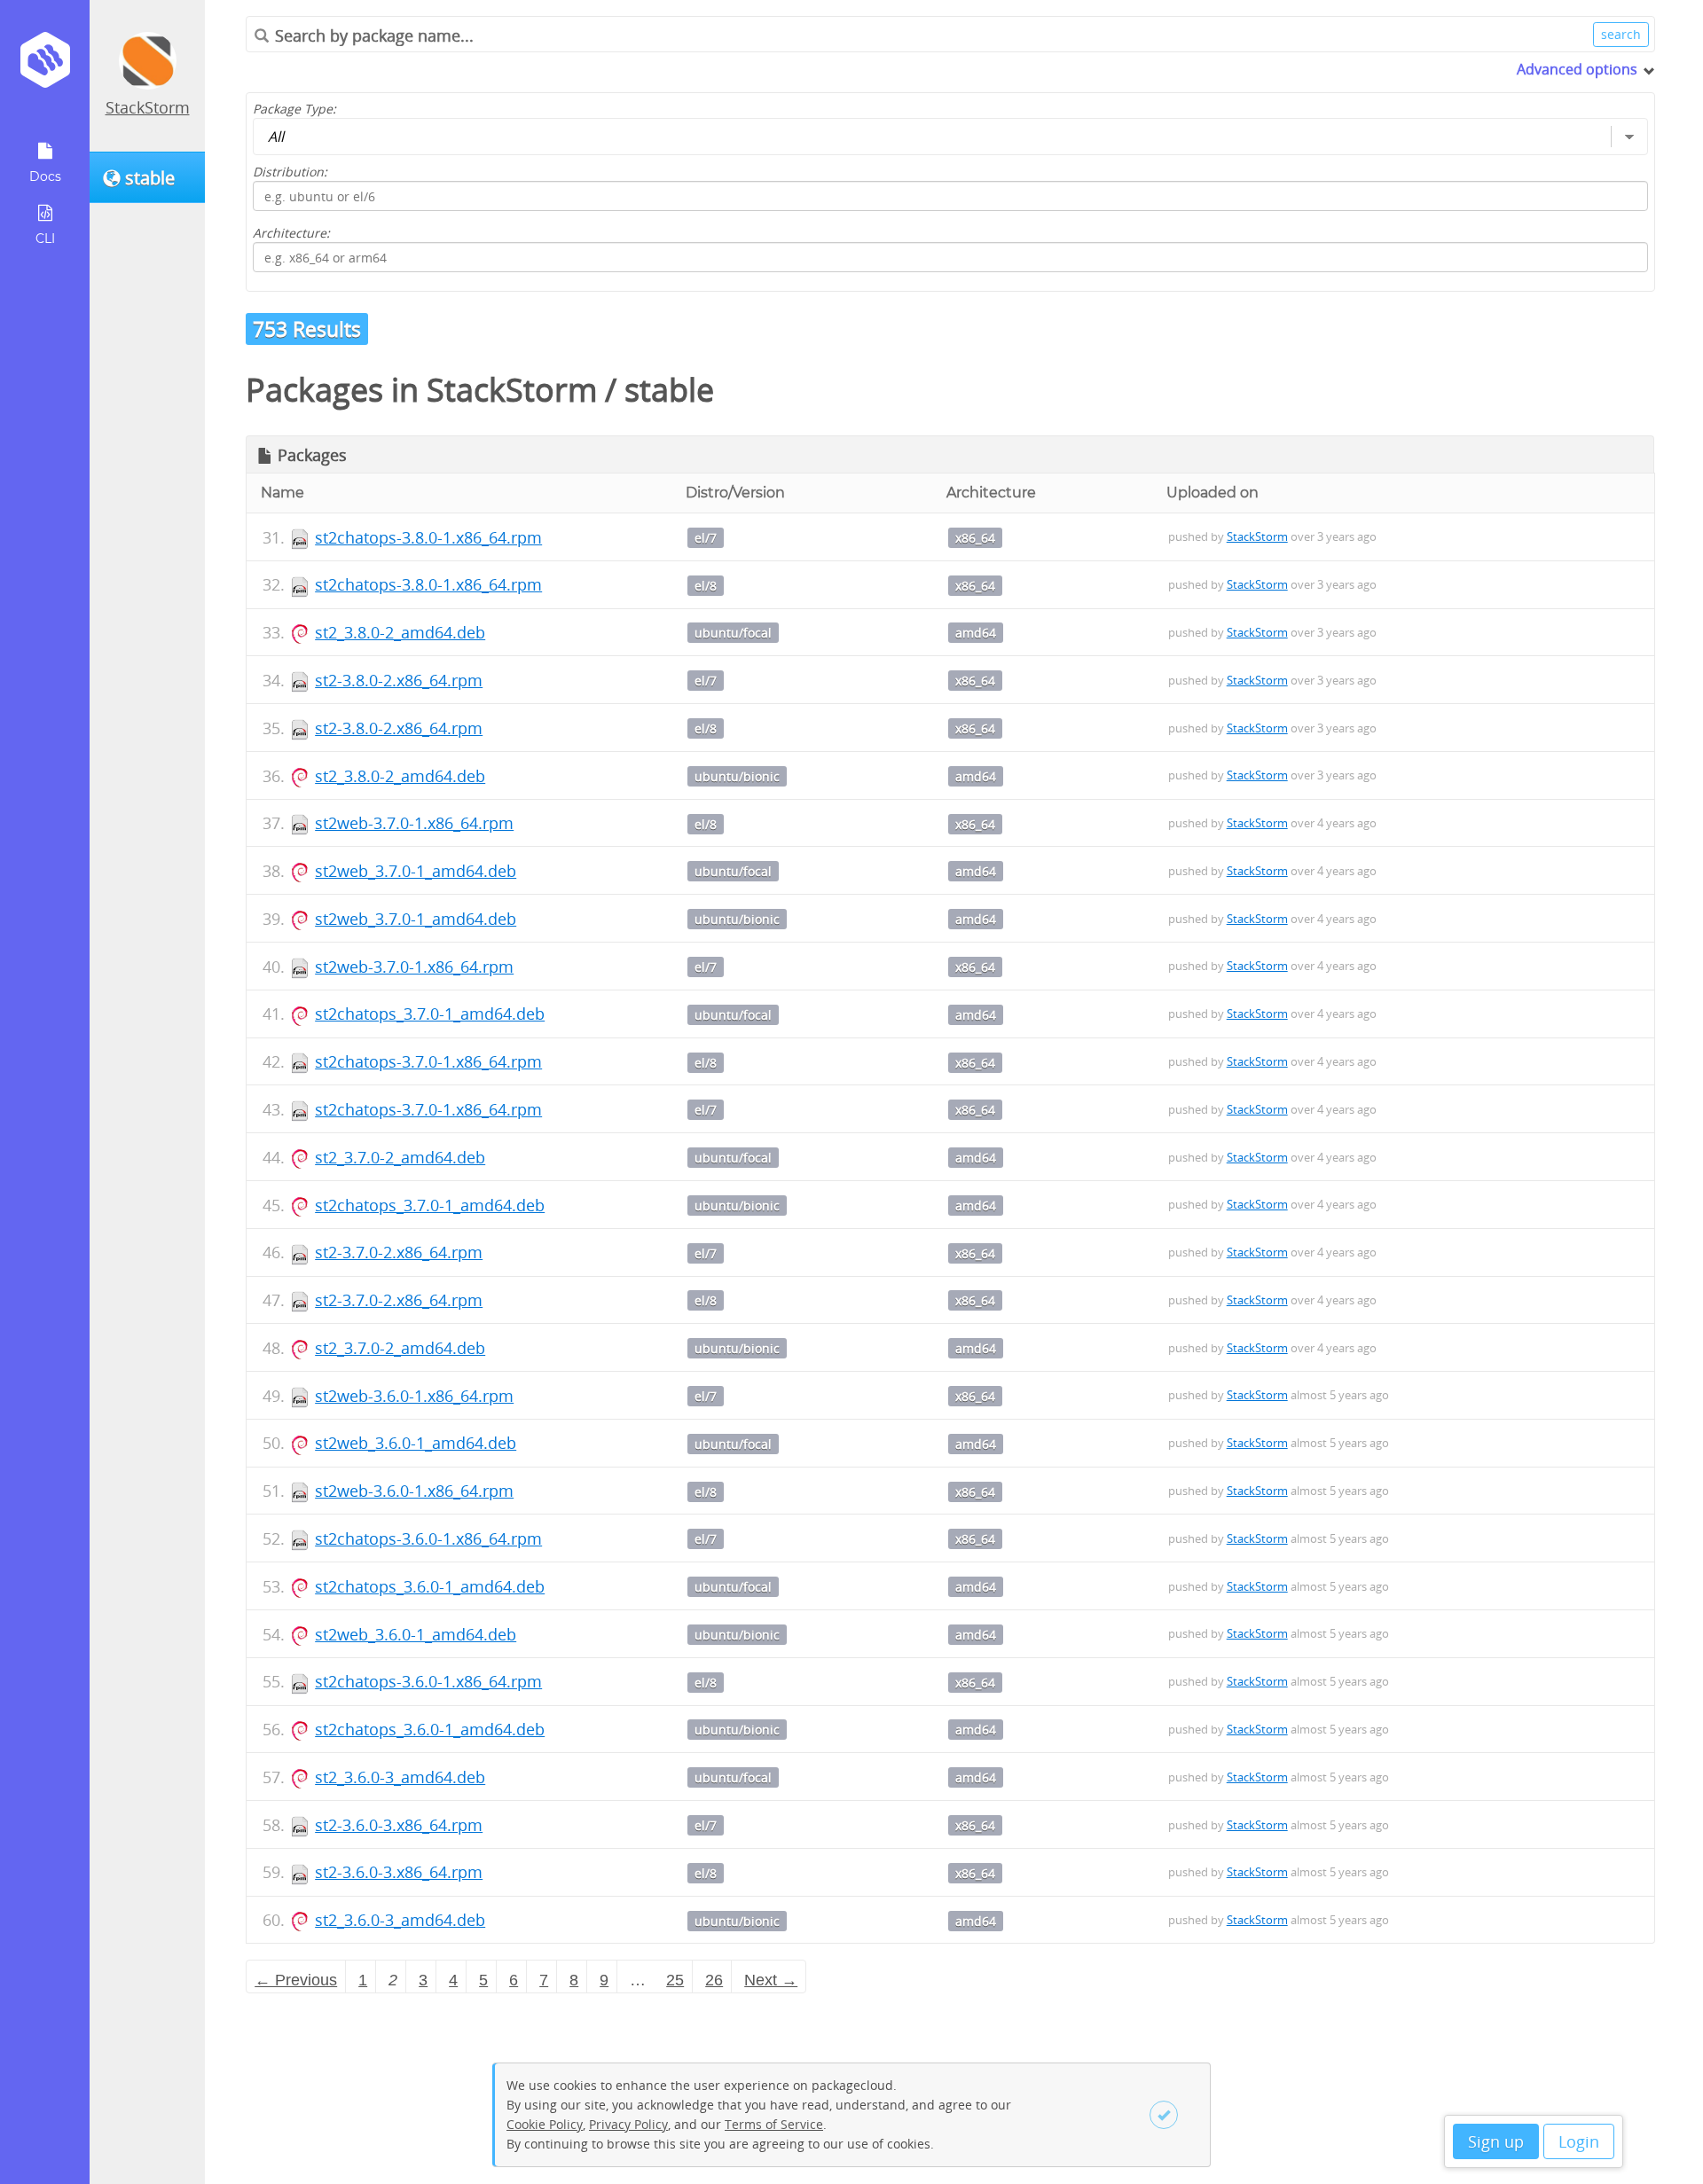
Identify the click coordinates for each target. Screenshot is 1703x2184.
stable (669, 390)
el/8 (706, 586)
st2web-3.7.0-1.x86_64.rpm (414, 823)
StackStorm (148, 107)
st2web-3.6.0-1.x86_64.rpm (414, 1396)
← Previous (296, 1980)
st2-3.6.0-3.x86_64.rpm (399, 1825)
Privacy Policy (628, 2124)
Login (1579, 2141)
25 (675, 1980)
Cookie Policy (545, 2124)
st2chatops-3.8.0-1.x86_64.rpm (428, 537)
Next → (771, 1980)
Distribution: (290, 172)
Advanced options (1577, 69)
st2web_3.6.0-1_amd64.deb (416, 1443)
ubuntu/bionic (737, 776)
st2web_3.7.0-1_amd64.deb (416, 871)
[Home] (45, 66)
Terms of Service (774, 2124)
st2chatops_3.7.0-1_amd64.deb (430, 1014)
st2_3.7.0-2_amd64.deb (400, 1157)
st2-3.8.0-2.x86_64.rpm (399, 680)
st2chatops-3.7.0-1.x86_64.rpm (428, 1061)
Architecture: (291, 233)
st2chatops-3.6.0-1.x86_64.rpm (428, 1538)
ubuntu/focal (733, 633)
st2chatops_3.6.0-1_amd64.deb (430, 1586)
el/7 (706, 538)
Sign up (1496, 2141)
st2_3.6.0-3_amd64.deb (400, 1777)
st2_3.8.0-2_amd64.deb (400, 632)
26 (714, 1980)
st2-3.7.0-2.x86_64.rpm (399, 1252)
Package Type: (294, 109)
